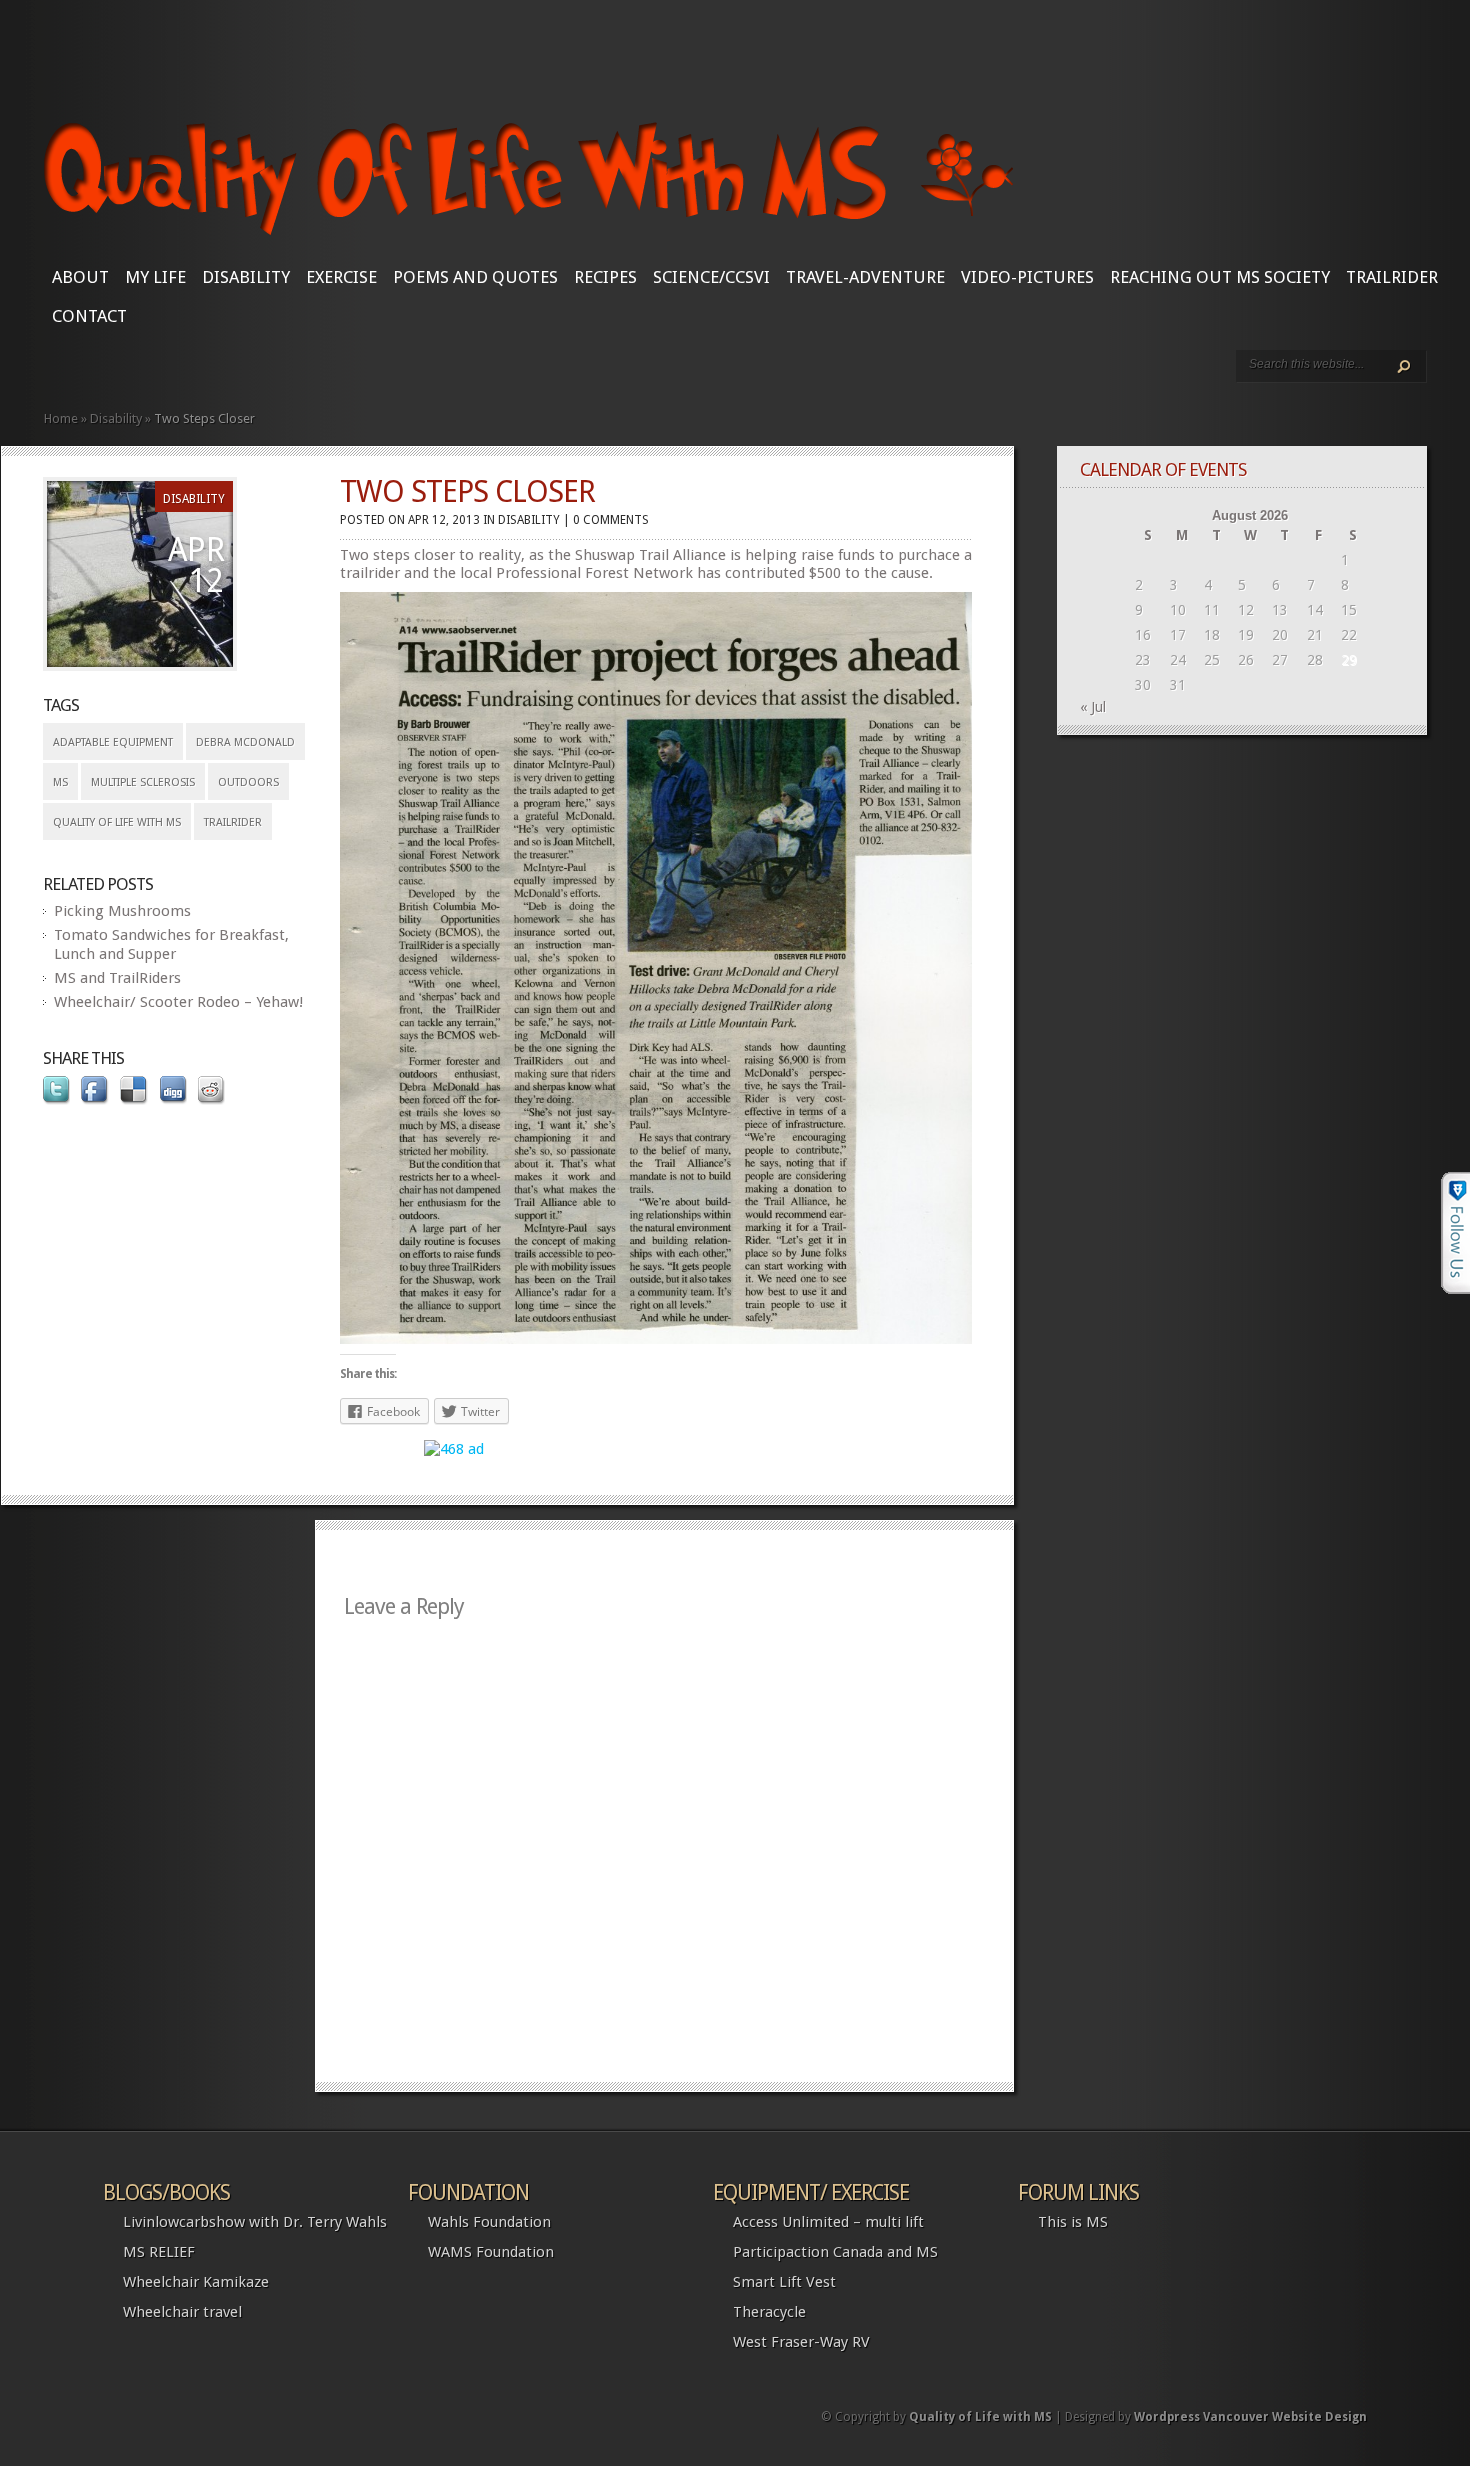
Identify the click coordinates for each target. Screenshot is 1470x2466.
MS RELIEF (159, 2252)
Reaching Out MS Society (1220, 277)
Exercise (341, 277)
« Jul (1093, 707)
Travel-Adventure (865, 277)
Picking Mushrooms (122, 911)
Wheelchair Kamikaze (196, 2282)
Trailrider (1392, 277)
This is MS (1073, 2222)
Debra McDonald (245, 742)
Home (61, 418)
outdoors (248, 782)
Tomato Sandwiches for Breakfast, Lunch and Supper (171, 944)
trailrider (233, 822)
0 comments (611, 520)
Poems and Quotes (475, 277)
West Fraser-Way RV (801, 2342)
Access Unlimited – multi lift (828, 2222)
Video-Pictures (1027, 277)
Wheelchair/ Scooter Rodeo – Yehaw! (178, 1002)
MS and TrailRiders (117, 978)
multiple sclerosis (143, 782)
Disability (246, 277)
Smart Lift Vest (784, 2282)
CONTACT (89, 316)
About (80, 277)
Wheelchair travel (182, 2312)
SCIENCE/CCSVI (711, 277)
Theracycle (769, 2312)
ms (60, 782)
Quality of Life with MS (117, 822)
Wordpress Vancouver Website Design (1250, 2417)
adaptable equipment (113, 742)
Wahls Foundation (489, 2222)
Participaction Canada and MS (835, 2252)
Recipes (605, 277)
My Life (155, 277)
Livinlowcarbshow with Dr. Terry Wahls (255, 2222)
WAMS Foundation (491, 2252)
